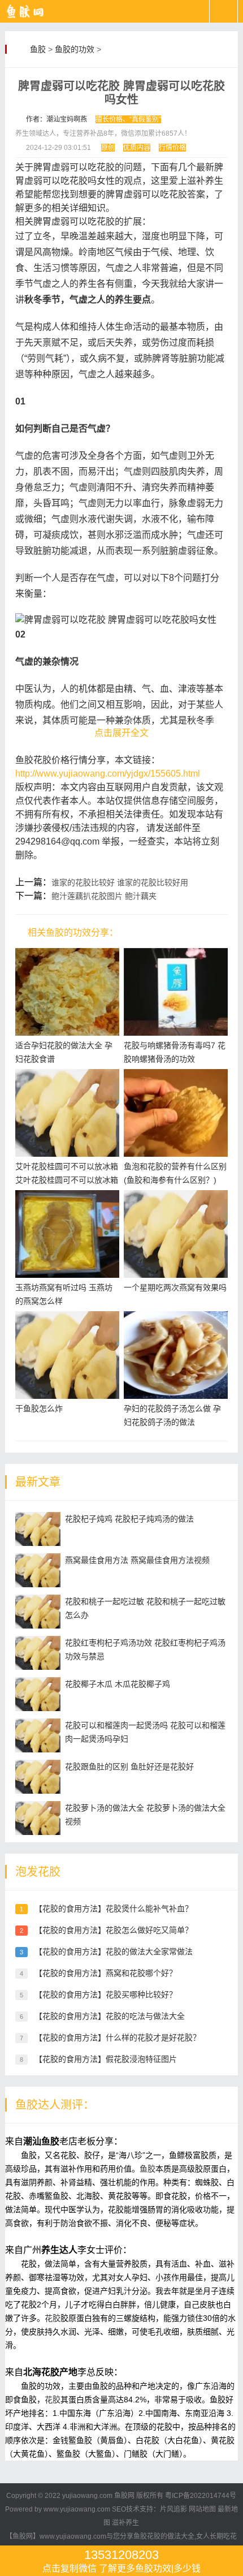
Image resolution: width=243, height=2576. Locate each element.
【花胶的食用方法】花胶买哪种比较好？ (106, 1995)
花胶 (53, 2318)
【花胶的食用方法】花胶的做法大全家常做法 (114, 1952)
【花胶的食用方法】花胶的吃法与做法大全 (110, 2016)
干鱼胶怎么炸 (39, 1408)
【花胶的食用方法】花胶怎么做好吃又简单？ (114, 1930)
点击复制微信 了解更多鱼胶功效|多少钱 (121, 2560)
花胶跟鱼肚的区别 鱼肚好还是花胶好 (129, 1767)
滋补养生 (125, 2523)
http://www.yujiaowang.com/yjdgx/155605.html (108, 774)
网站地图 (202, 2509)
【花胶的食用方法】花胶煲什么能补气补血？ (114, 1909)
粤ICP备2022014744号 (201, 2496)
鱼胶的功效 (75, 49)
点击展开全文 (121, 733)
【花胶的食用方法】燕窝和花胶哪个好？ (106, 1973)
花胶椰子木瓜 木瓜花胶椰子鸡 (118, 1684)
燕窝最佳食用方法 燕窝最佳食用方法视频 (137, 1560)
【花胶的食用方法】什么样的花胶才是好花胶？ (118, 2037)
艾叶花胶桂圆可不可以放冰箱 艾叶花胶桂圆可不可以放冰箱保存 (67, 1180)
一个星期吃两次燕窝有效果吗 (175, 1287)
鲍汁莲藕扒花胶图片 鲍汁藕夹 (104, 896)
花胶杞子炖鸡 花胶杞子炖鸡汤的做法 (129, 1519)
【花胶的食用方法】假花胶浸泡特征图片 (106, 2059)
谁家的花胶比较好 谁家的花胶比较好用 (120, 882)
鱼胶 (38, 49)
